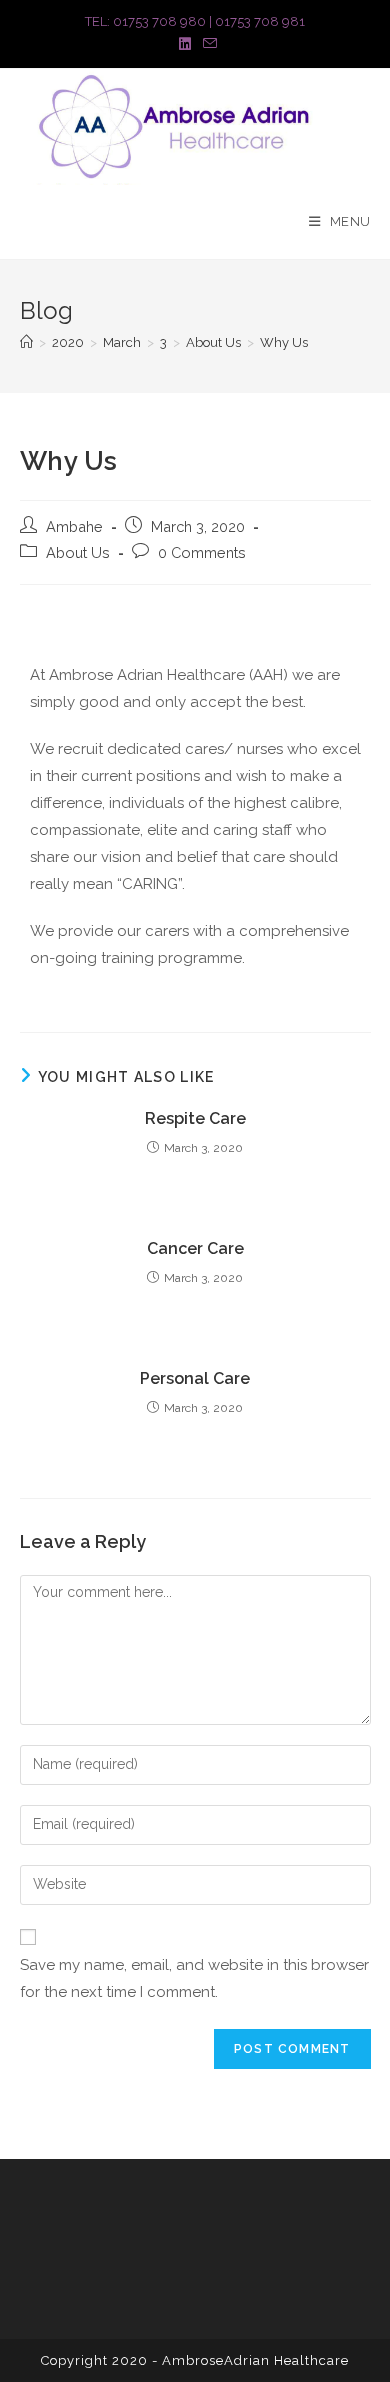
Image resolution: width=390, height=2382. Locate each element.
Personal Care (195, 1378)
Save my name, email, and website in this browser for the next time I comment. (194, 1978)
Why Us (284, 342)
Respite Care (195, 1118)
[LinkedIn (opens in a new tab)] (185, 44)
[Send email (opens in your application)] (207, 44)
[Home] (26, 342)
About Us (78, 552)
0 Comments (202, 552)
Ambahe (74, 526)
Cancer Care (195, 1248)
